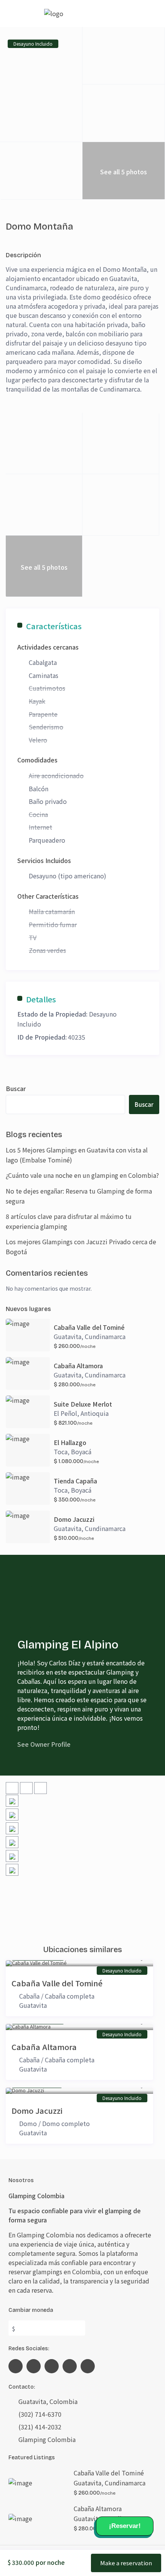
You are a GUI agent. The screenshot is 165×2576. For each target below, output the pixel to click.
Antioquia (95, 1413)
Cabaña (29, 1996)
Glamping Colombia (47, 2439)
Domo (28, 2123)
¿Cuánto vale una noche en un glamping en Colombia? (82, 1175)
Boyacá (81, 1452)
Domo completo (66, 2123)
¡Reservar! (125, 2526)
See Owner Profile (44, 1744)
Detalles (41, 999)
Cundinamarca (105, 1336)
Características (54, 626)
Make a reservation (126, 2563)
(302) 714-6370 (40, 2414)
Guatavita (68, 1336)
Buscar (16, 1088)
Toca (61, 1452)
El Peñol (65, 1413)
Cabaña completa (70, 1996)
